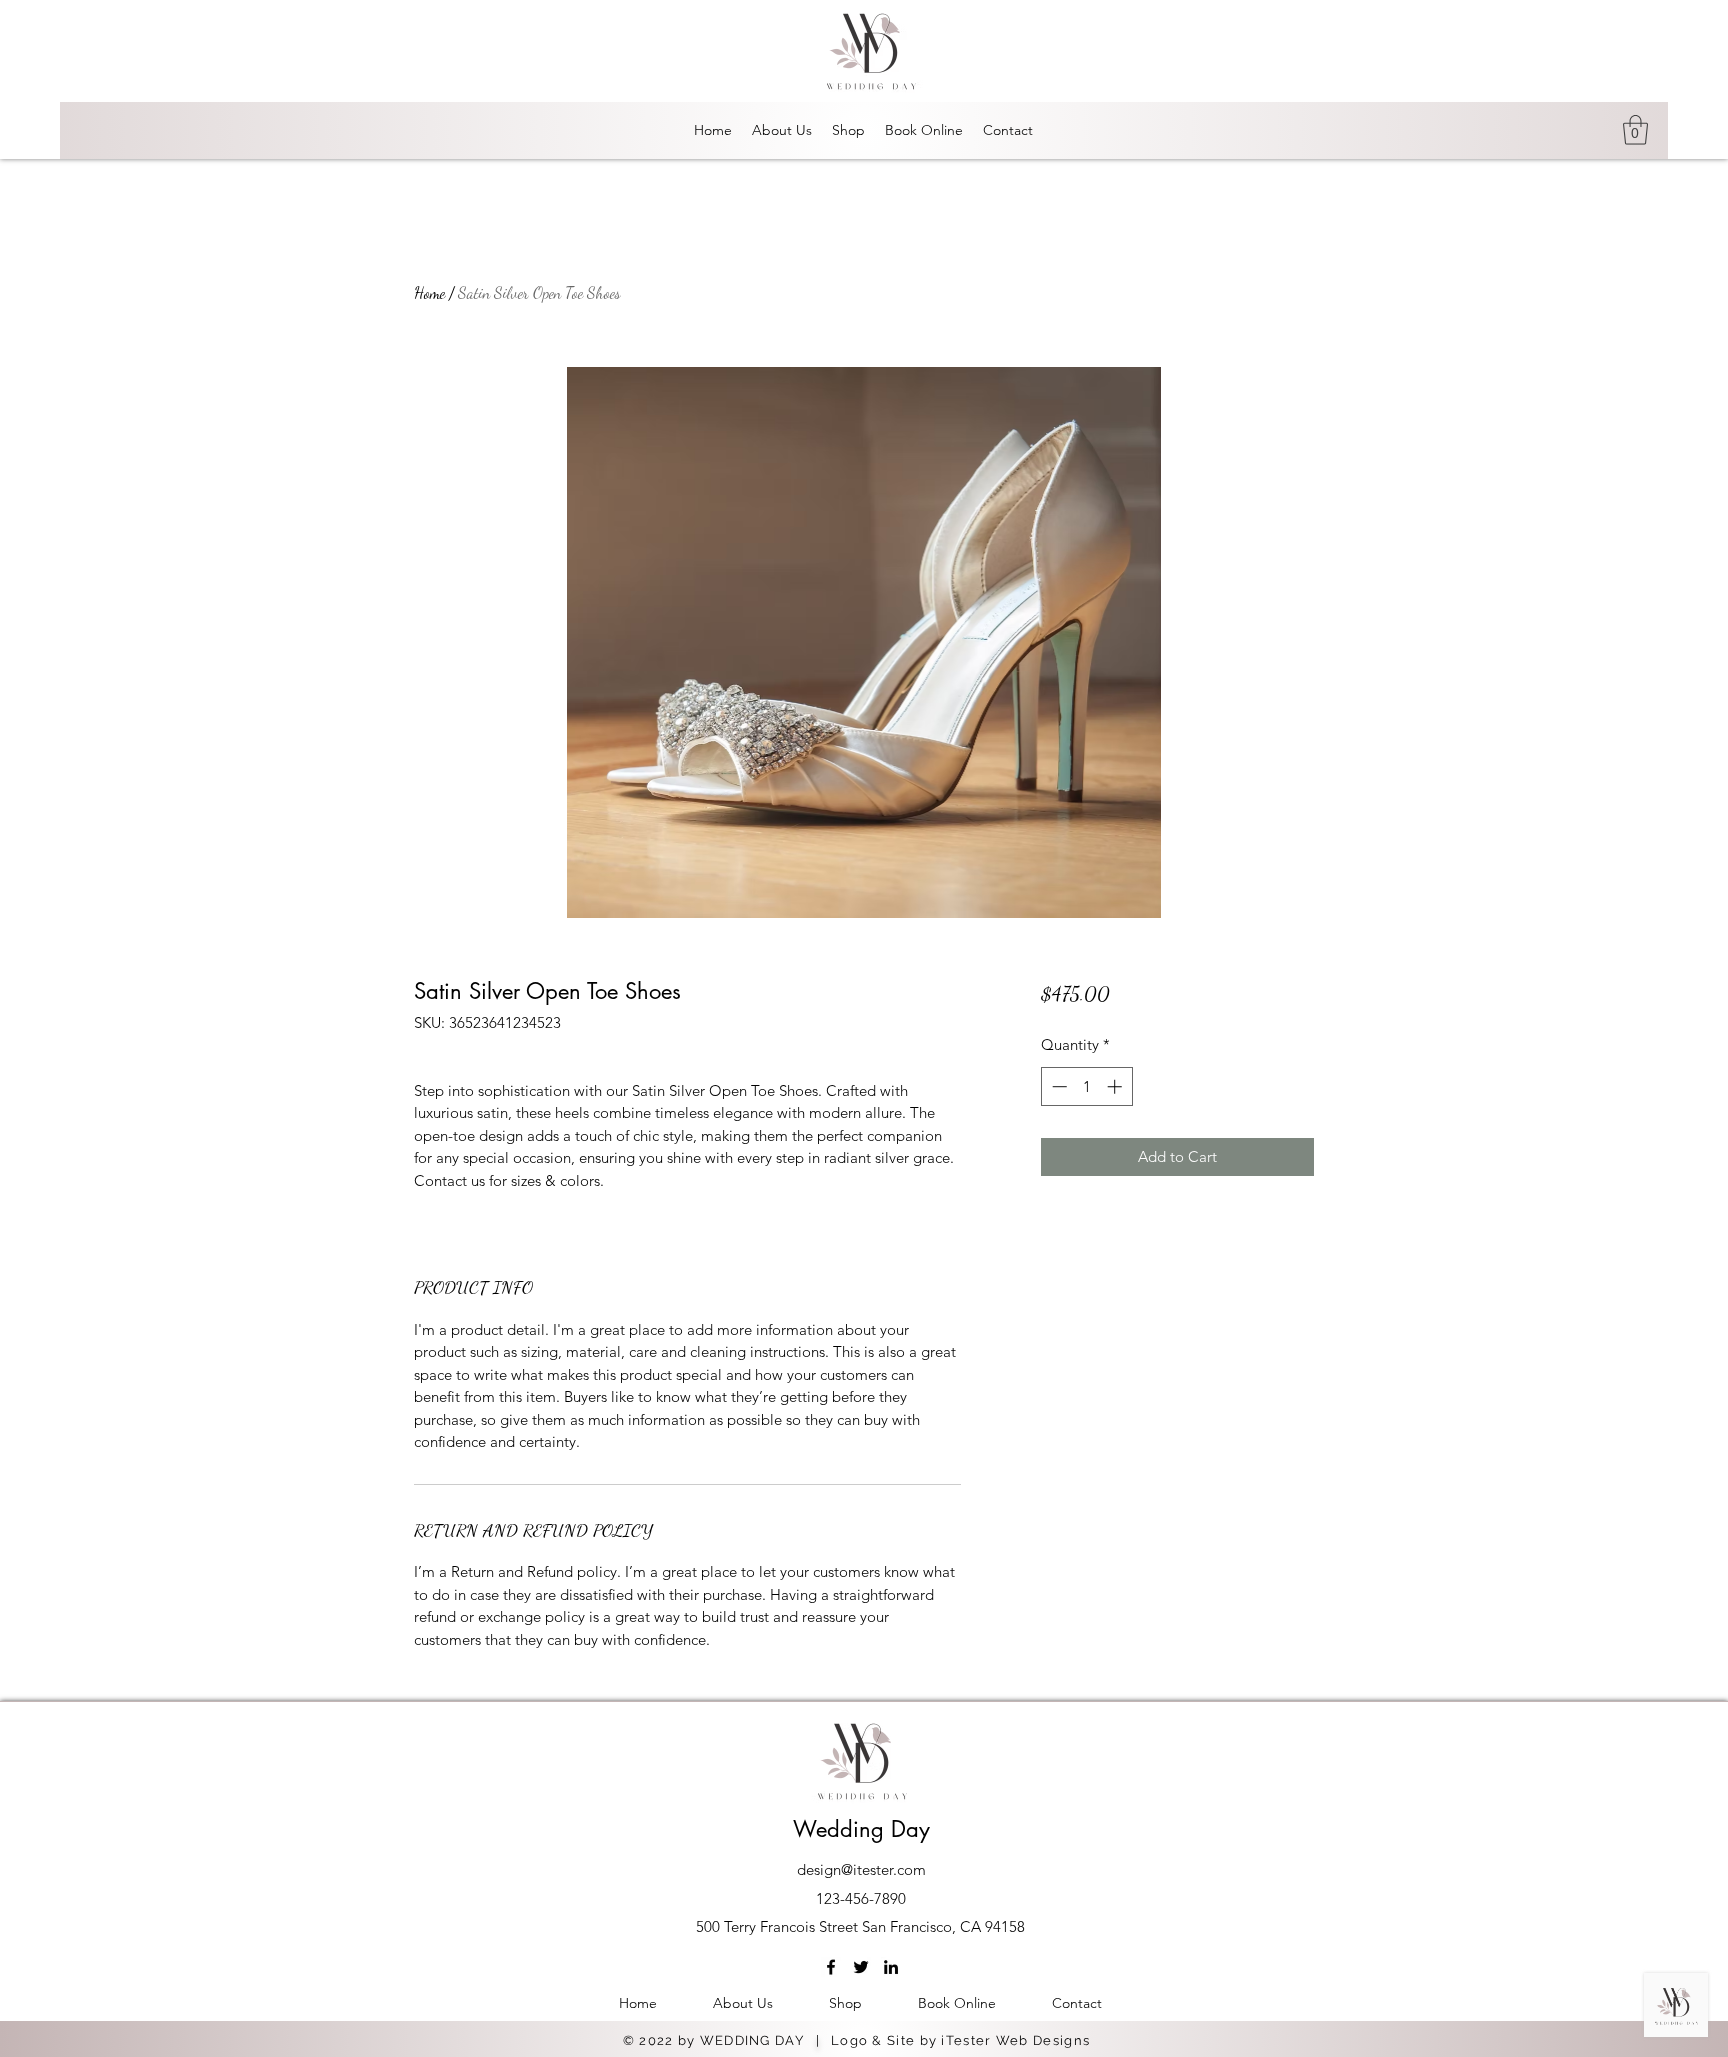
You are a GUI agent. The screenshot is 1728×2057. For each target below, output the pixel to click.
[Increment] (1116, 1086)
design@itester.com (861, 1869)
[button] (1635, 130)
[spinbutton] (1086, 1086)
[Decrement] (1057, 1086)
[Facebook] (831, 1967)
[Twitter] (861, 1967)
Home (429, 292)
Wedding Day (861, 1829)
